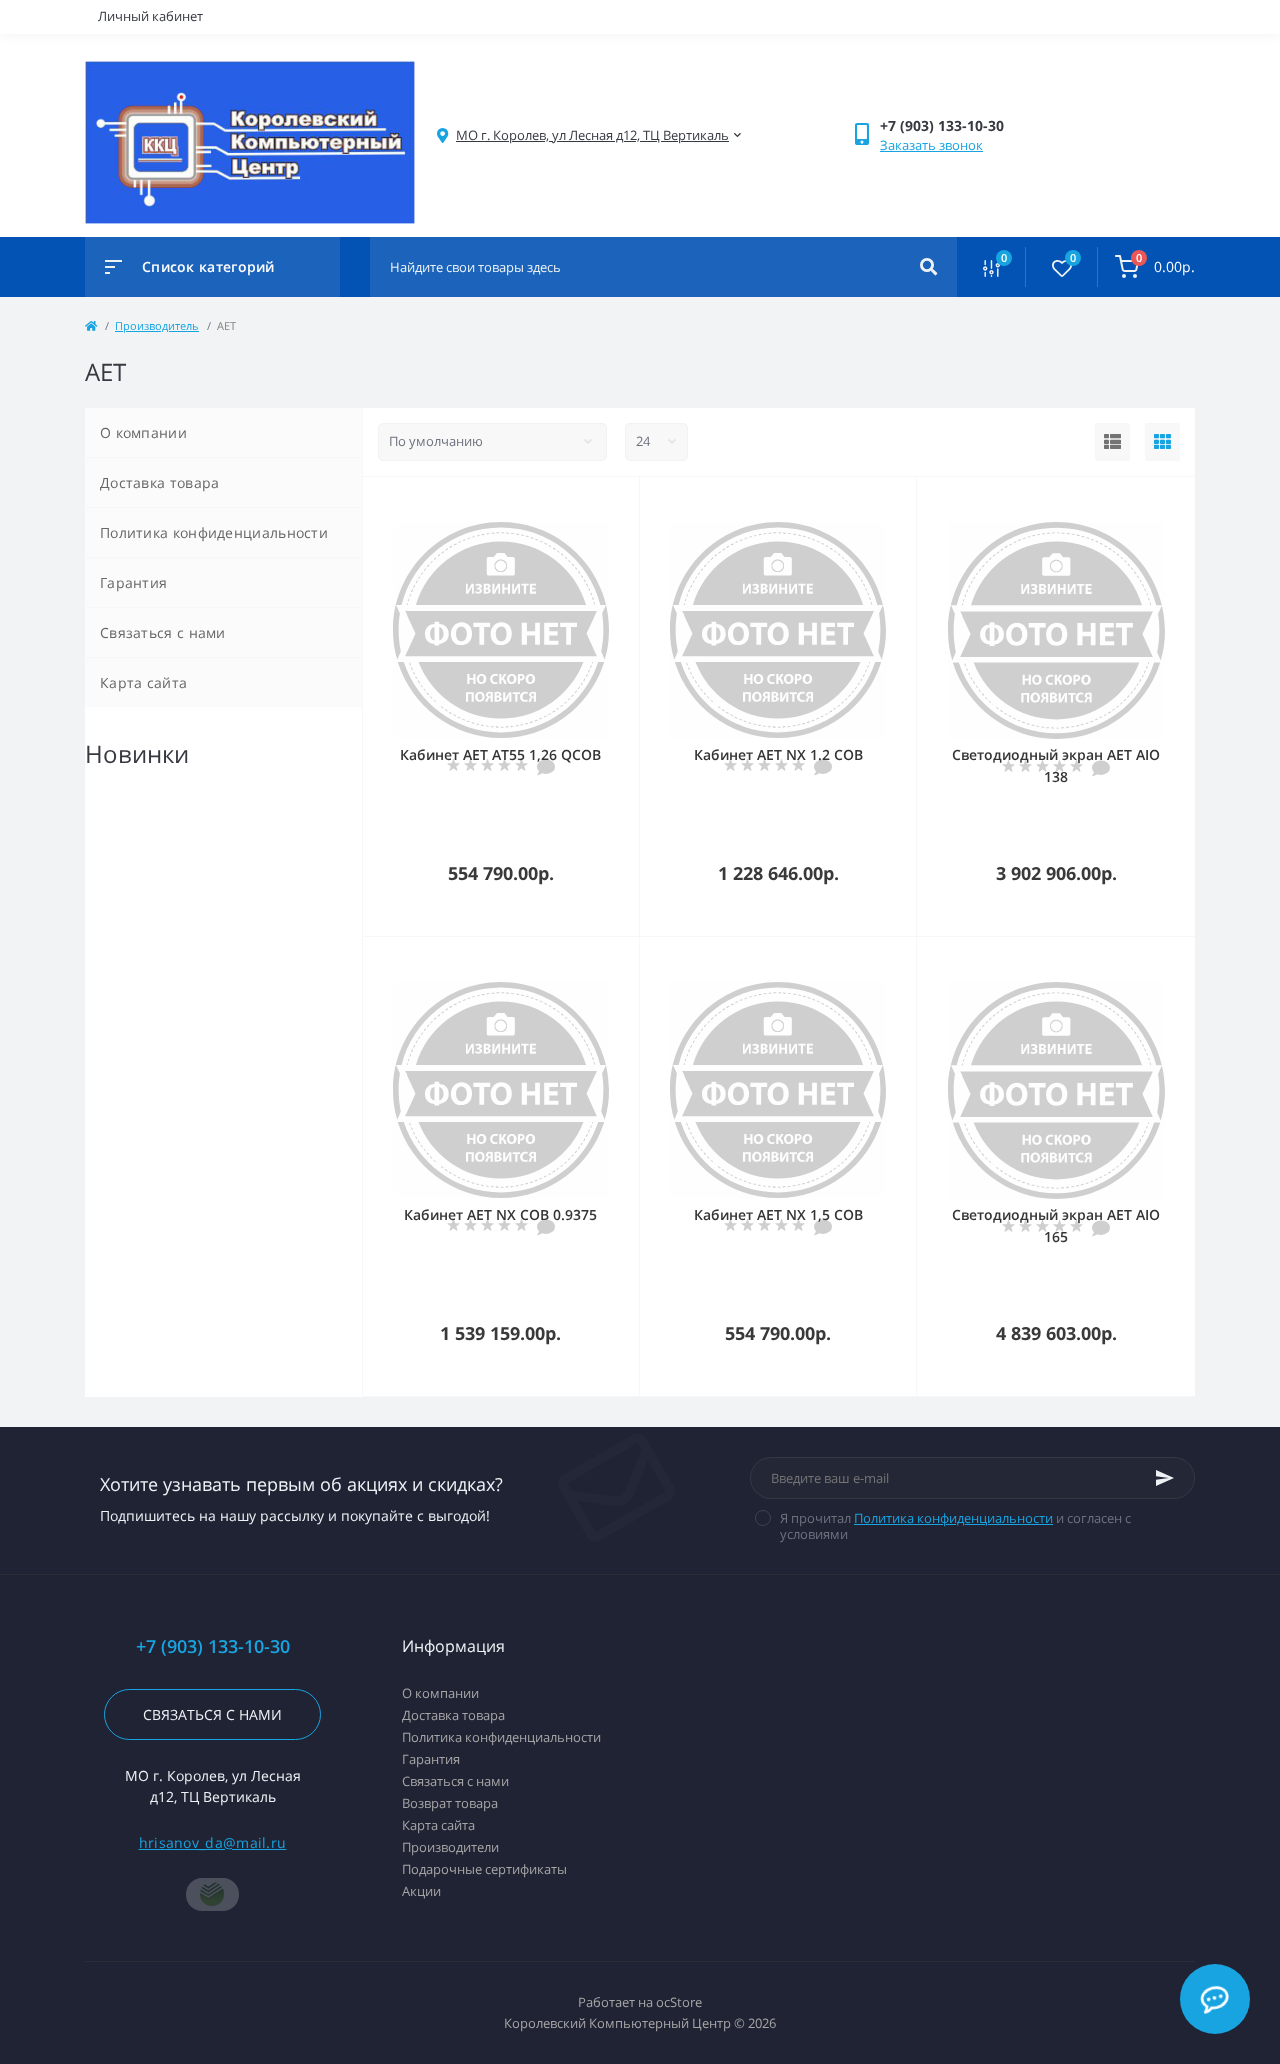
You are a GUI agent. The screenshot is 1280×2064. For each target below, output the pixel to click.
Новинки (137, 753)
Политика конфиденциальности (214, 532)
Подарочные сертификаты (484, 1869)
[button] (592, 135)
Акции (421, 1891)
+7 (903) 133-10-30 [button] (213, 1646)
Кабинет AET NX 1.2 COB (778, 754)
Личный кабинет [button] (150, 16)
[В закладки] (630, 503)
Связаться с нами (163, 632)
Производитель (157, 325)
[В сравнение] (602, 503)
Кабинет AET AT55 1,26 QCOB (500, 754)
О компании (143, 432)
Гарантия (133, 582)
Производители (450, 1847)
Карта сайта (143, 682)
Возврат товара (450, 1803)
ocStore (679, 2002)
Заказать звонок (931, 145)
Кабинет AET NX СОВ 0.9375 (500, 1214)
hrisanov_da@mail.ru (213, 1842)
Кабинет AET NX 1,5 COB (778, 1214)
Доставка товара (160, 482)
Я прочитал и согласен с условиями (955, 1526)
